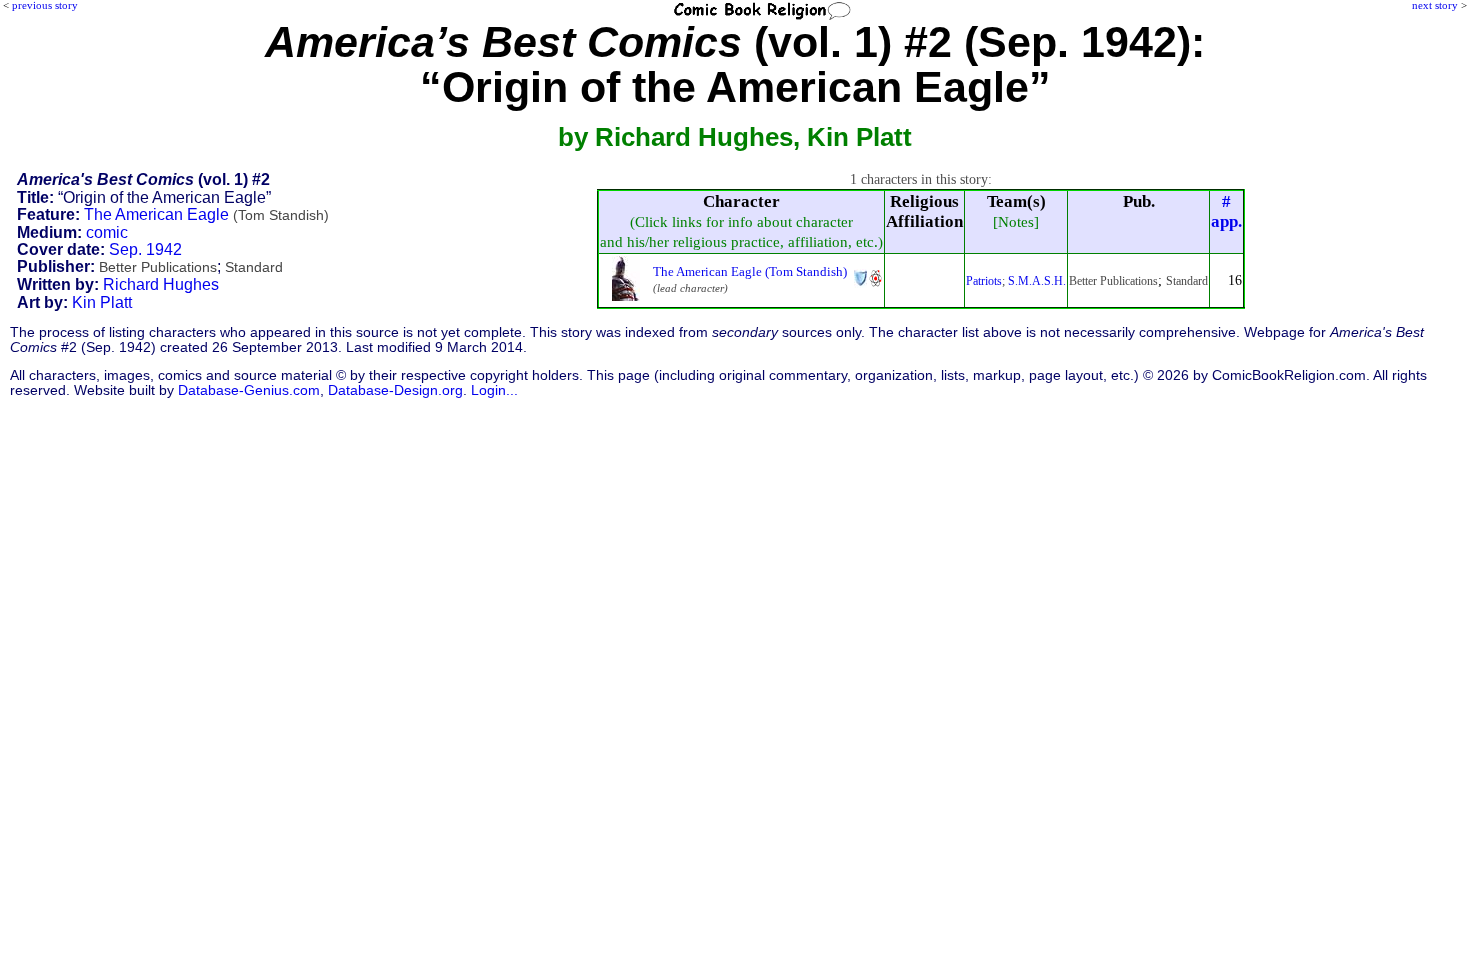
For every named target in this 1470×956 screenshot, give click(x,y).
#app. (1226, 211)
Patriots (984, 281)
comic (107, 232)
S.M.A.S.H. (1037, 281)
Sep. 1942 (145, 249)
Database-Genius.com (249, 390)
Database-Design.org (395, 390)
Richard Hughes (161, 284)
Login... (494, 390)
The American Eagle (206, 214)
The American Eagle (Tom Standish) (750, 271)
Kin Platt (102, 302)
